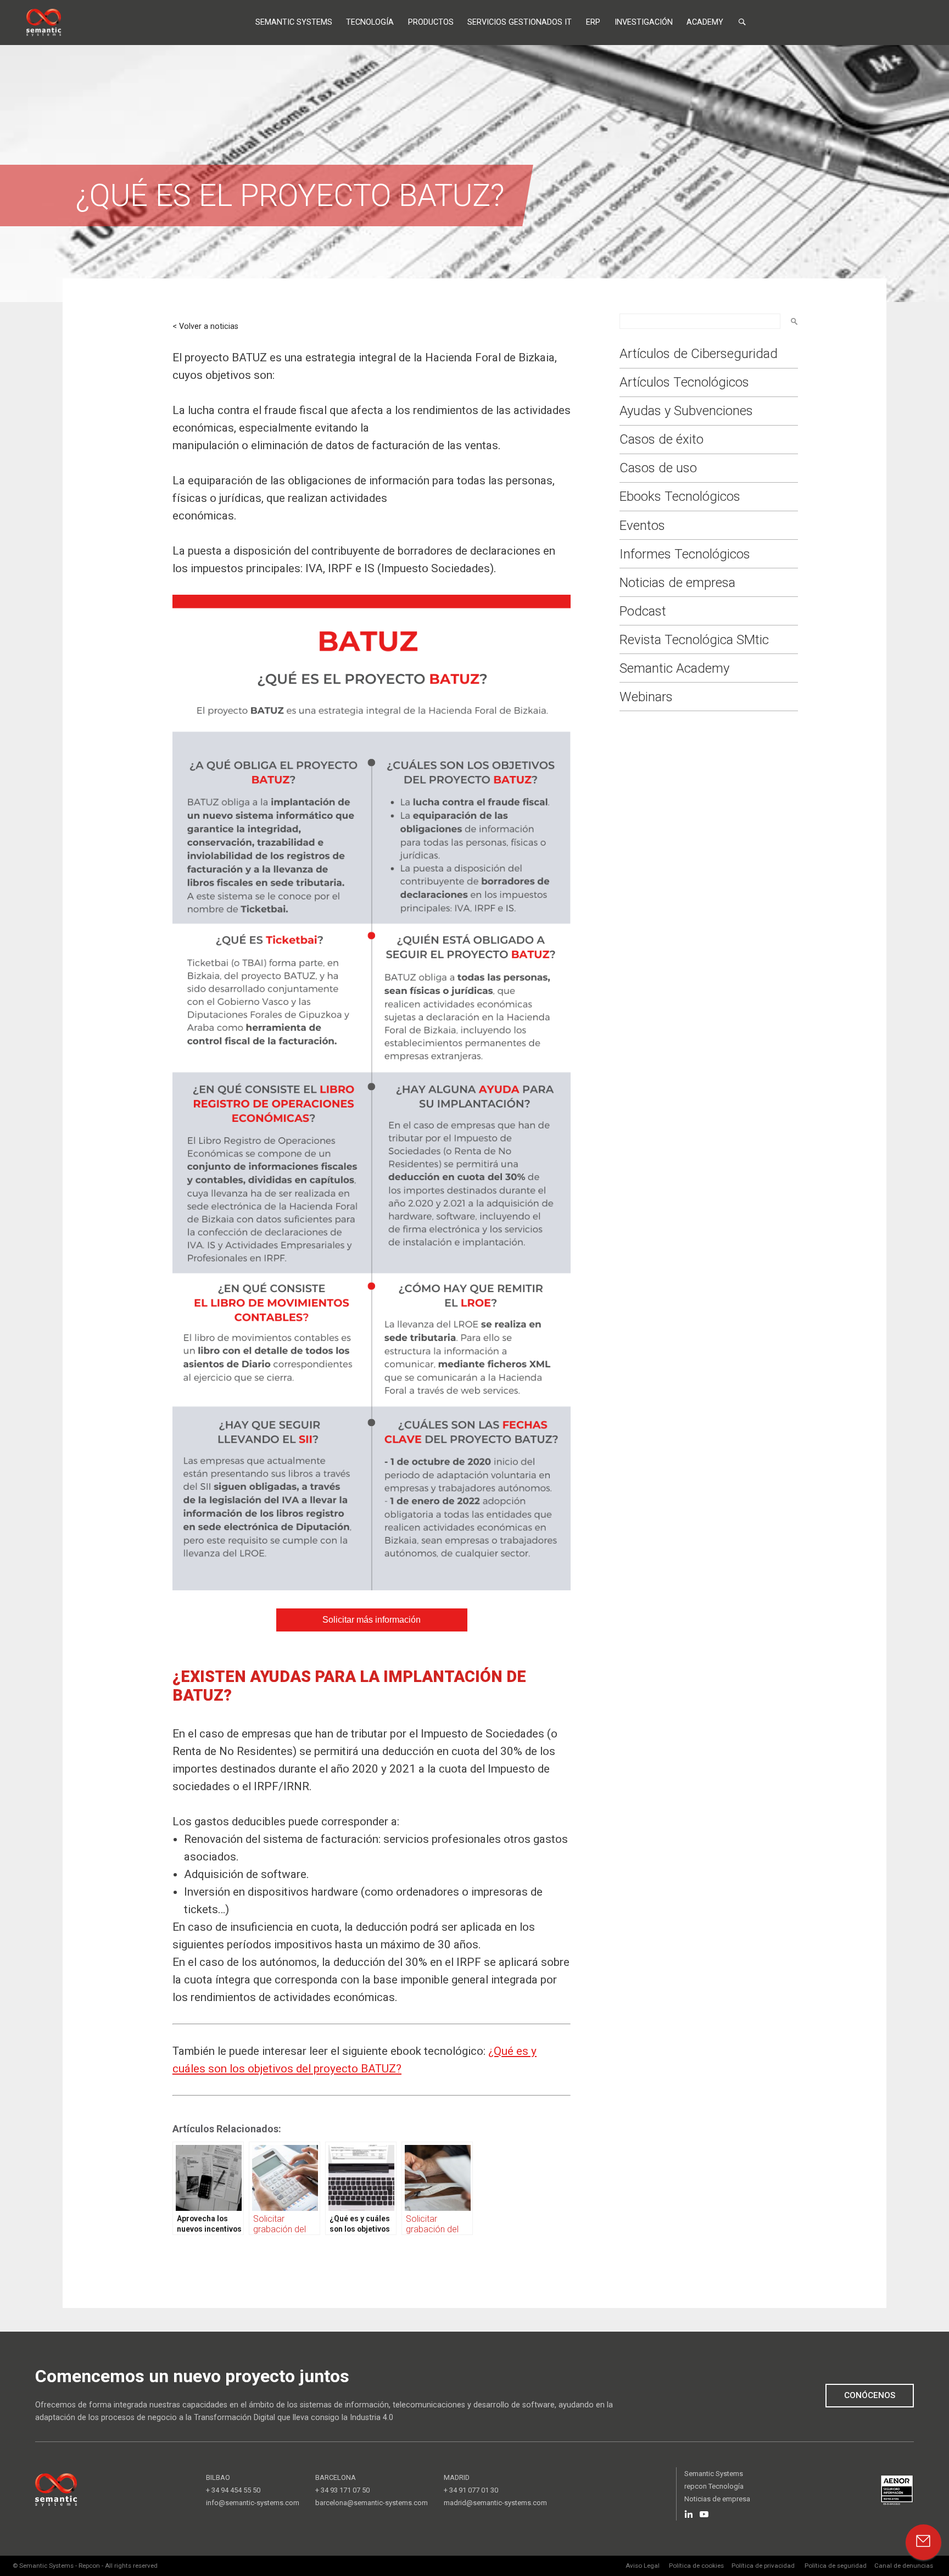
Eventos (642, 526)
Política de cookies (696, 2566)
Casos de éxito (661, 439)
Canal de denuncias (904, 2566)
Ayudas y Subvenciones (686, 411)
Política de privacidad (763, 2566)
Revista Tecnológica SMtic (694, 640)
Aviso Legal (643, 2566)
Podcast (643, 611)
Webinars (646, 697)
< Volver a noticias (205, 326)
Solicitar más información (372, 1620)
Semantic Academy (674, 668)
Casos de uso (658, 468)
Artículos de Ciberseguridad (699, 354)
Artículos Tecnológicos (684, 382)
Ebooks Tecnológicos (680, 496)
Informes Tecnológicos (685, 554)
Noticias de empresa (677, 583)
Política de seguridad (836, 2566)
